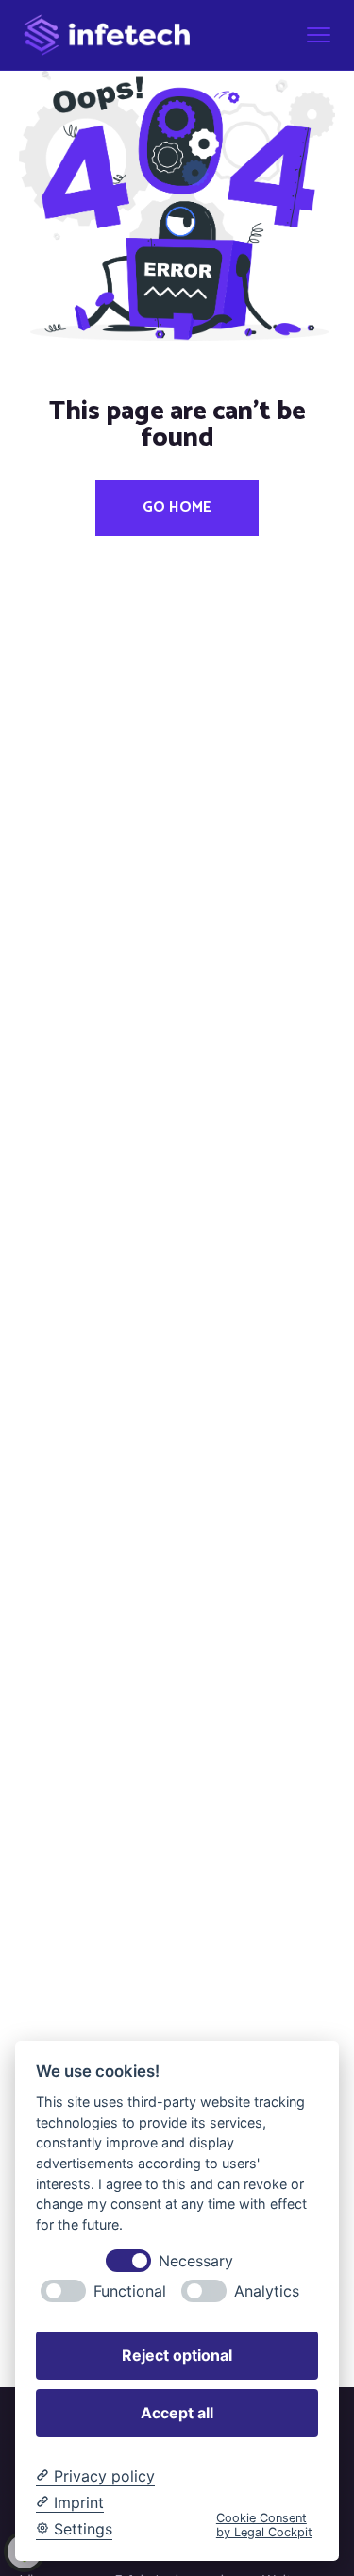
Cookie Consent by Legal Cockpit (264, 2525)
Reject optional (177, 2355)
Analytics (267, 2291)
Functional (130, 2291)
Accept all (177, 2413)
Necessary (196, 2261)
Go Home (177, 507)
